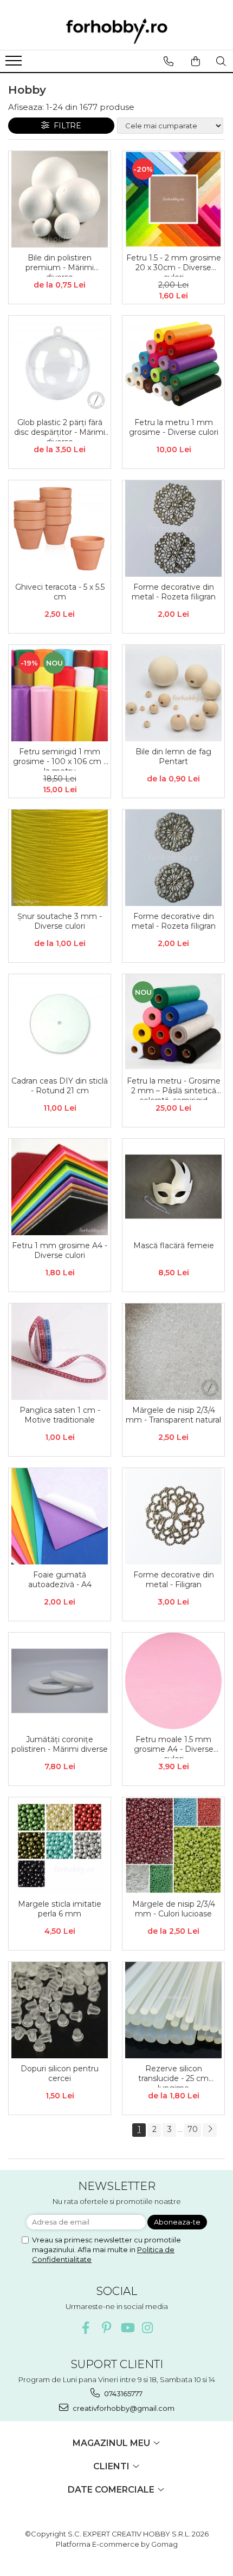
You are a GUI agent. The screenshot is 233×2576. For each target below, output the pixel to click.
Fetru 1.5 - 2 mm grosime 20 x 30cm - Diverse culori (174, 265)
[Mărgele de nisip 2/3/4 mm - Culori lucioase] (173, 1845)
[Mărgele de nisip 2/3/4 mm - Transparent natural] (173, 1352)
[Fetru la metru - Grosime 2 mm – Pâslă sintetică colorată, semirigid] (173, 1022)
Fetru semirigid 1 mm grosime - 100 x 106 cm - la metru (60, 759)
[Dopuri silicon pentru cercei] (60, 2010)
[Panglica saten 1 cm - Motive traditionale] (60, 1352)
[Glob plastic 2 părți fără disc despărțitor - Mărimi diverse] (60, 364)
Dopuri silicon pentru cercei (60, 2073)
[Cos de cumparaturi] (195, 61)
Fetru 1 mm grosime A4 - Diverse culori (60, 1250)
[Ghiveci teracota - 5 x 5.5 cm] (60, 529)
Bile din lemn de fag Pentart (173, 757)
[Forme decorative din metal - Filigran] (173, 1516)
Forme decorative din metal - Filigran (174, 1580)
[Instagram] (148, 2328)
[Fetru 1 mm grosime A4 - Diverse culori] (60, 1187)
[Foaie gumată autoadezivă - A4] (60, 1516)
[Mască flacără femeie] (173, 1187)
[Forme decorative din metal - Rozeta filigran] (173, 529)
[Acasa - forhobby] (116, 31)
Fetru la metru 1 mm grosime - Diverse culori (174, 427)
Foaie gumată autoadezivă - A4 (60, 1580)
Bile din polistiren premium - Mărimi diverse (60, 265)
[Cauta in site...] (221, 61)
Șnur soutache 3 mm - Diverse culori (60, 921)
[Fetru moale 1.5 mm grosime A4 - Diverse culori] (173, 1681)
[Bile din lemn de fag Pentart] (173, 693)
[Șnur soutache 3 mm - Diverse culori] (60, 858)
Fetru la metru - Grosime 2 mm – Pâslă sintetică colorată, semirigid (174, 1088)
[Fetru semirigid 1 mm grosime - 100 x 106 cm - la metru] (60, 693)
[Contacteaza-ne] (168, 61)
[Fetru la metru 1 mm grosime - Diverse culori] (173, 364)
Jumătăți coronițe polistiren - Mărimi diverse (60, 1744)
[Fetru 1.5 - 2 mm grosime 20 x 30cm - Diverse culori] (173, 199)
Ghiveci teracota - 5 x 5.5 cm (60, 592)
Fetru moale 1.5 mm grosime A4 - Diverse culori (174, 1746)
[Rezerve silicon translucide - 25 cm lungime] (173, 2010)
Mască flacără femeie (174, 1245)
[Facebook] (86, 2328)
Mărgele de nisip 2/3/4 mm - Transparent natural (173, 1415)
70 (193, 2129)
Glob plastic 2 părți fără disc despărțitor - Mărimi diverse (60, 429)
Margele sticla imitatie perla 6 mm (60, 1909)
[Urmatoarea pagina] (210, 2130)
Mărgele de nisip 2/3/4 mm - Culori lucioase (174, 1909)
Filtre (65, 126)
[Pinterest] (106, 2328)
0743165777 (122, 2394)
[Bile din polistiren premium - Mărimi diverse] (60, 199)
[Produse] (15, 64)
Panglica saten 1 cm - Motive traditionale (60, 1415)
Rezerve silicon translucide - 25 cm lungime (173, 2076)
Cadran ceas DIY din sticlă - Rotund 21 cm (60, 1086)
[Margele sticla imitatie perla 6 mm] (60, 1845)
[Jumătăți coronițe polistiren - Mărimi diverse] (60, 1681)
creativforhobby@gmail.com (123, 2408)
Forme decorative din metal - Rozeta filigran (174, 592)
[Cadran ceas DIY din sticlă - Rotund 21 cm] (60, 1022)
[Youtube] (127, 2328)
